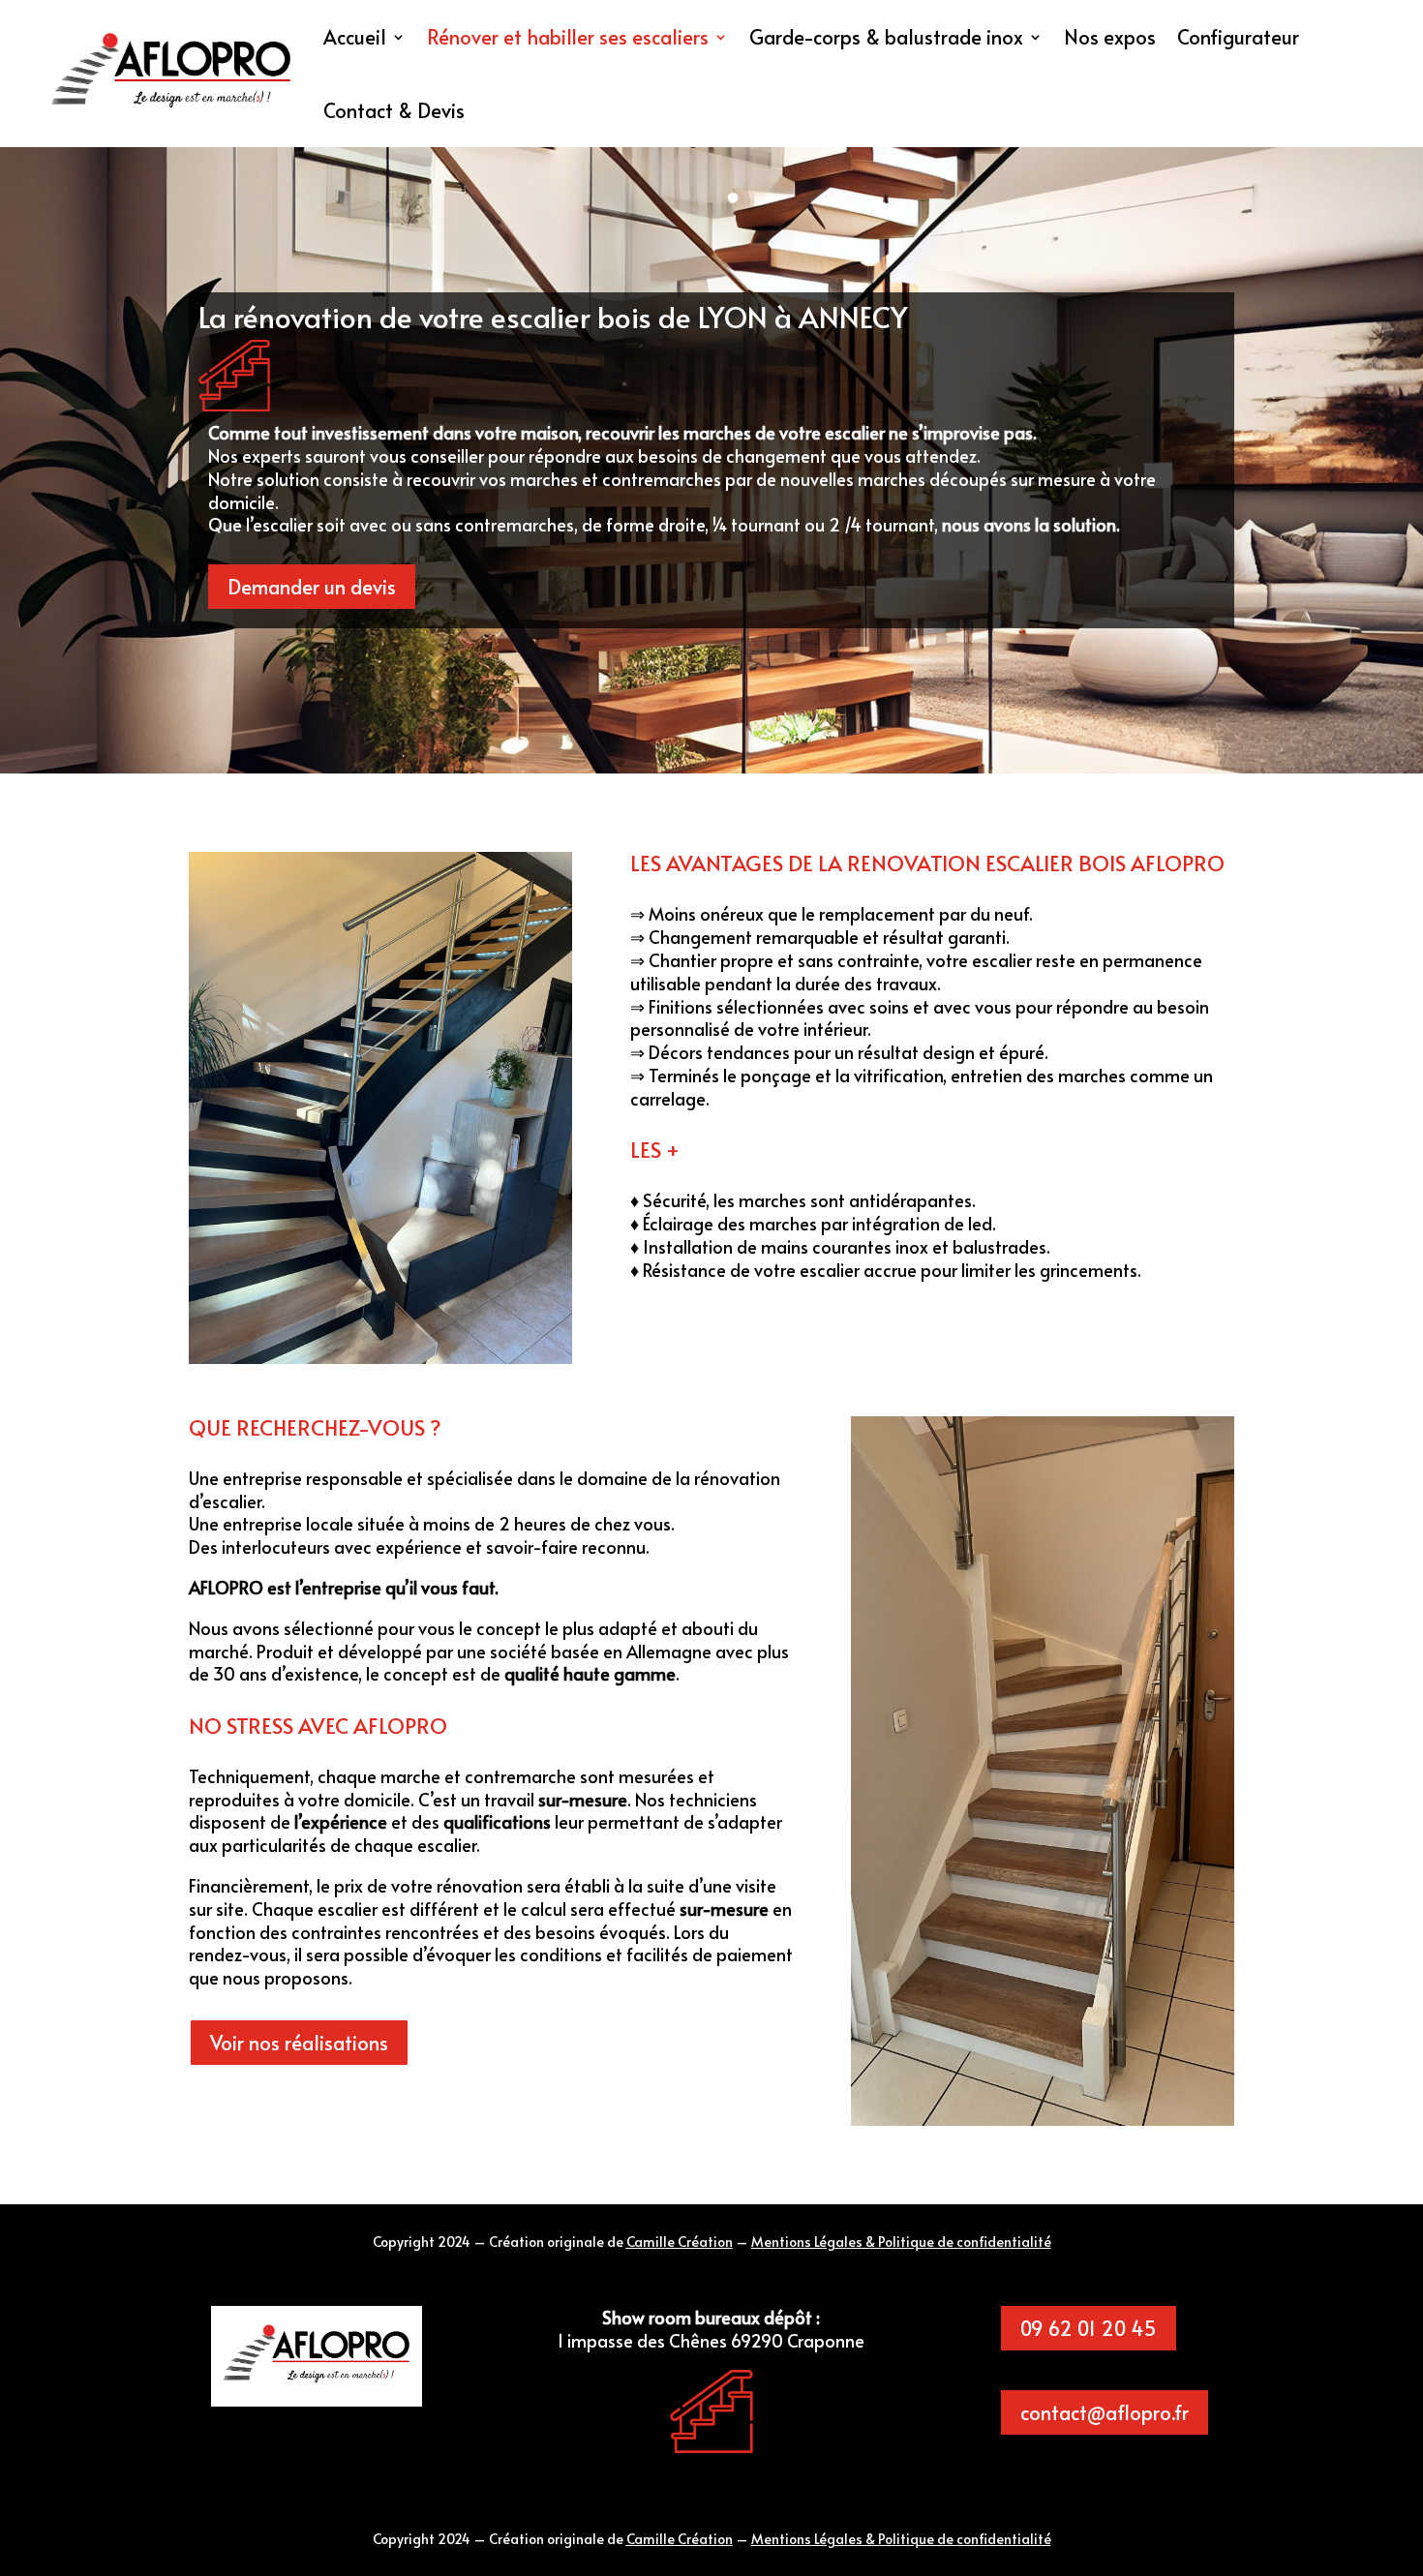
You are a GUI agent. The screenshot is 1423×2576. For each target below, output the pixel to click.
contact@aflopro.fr (1105, 2412)
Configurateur (1238, 37)
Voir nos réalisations (299, 2043)
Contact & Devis (394, 110)
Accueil (355, 37)
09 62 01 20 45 (1089, 2328)
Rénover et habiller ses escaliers (568, 37)
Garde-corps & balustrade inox (886, 37)
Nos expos (1110, 37)
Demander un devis (312, 587)
